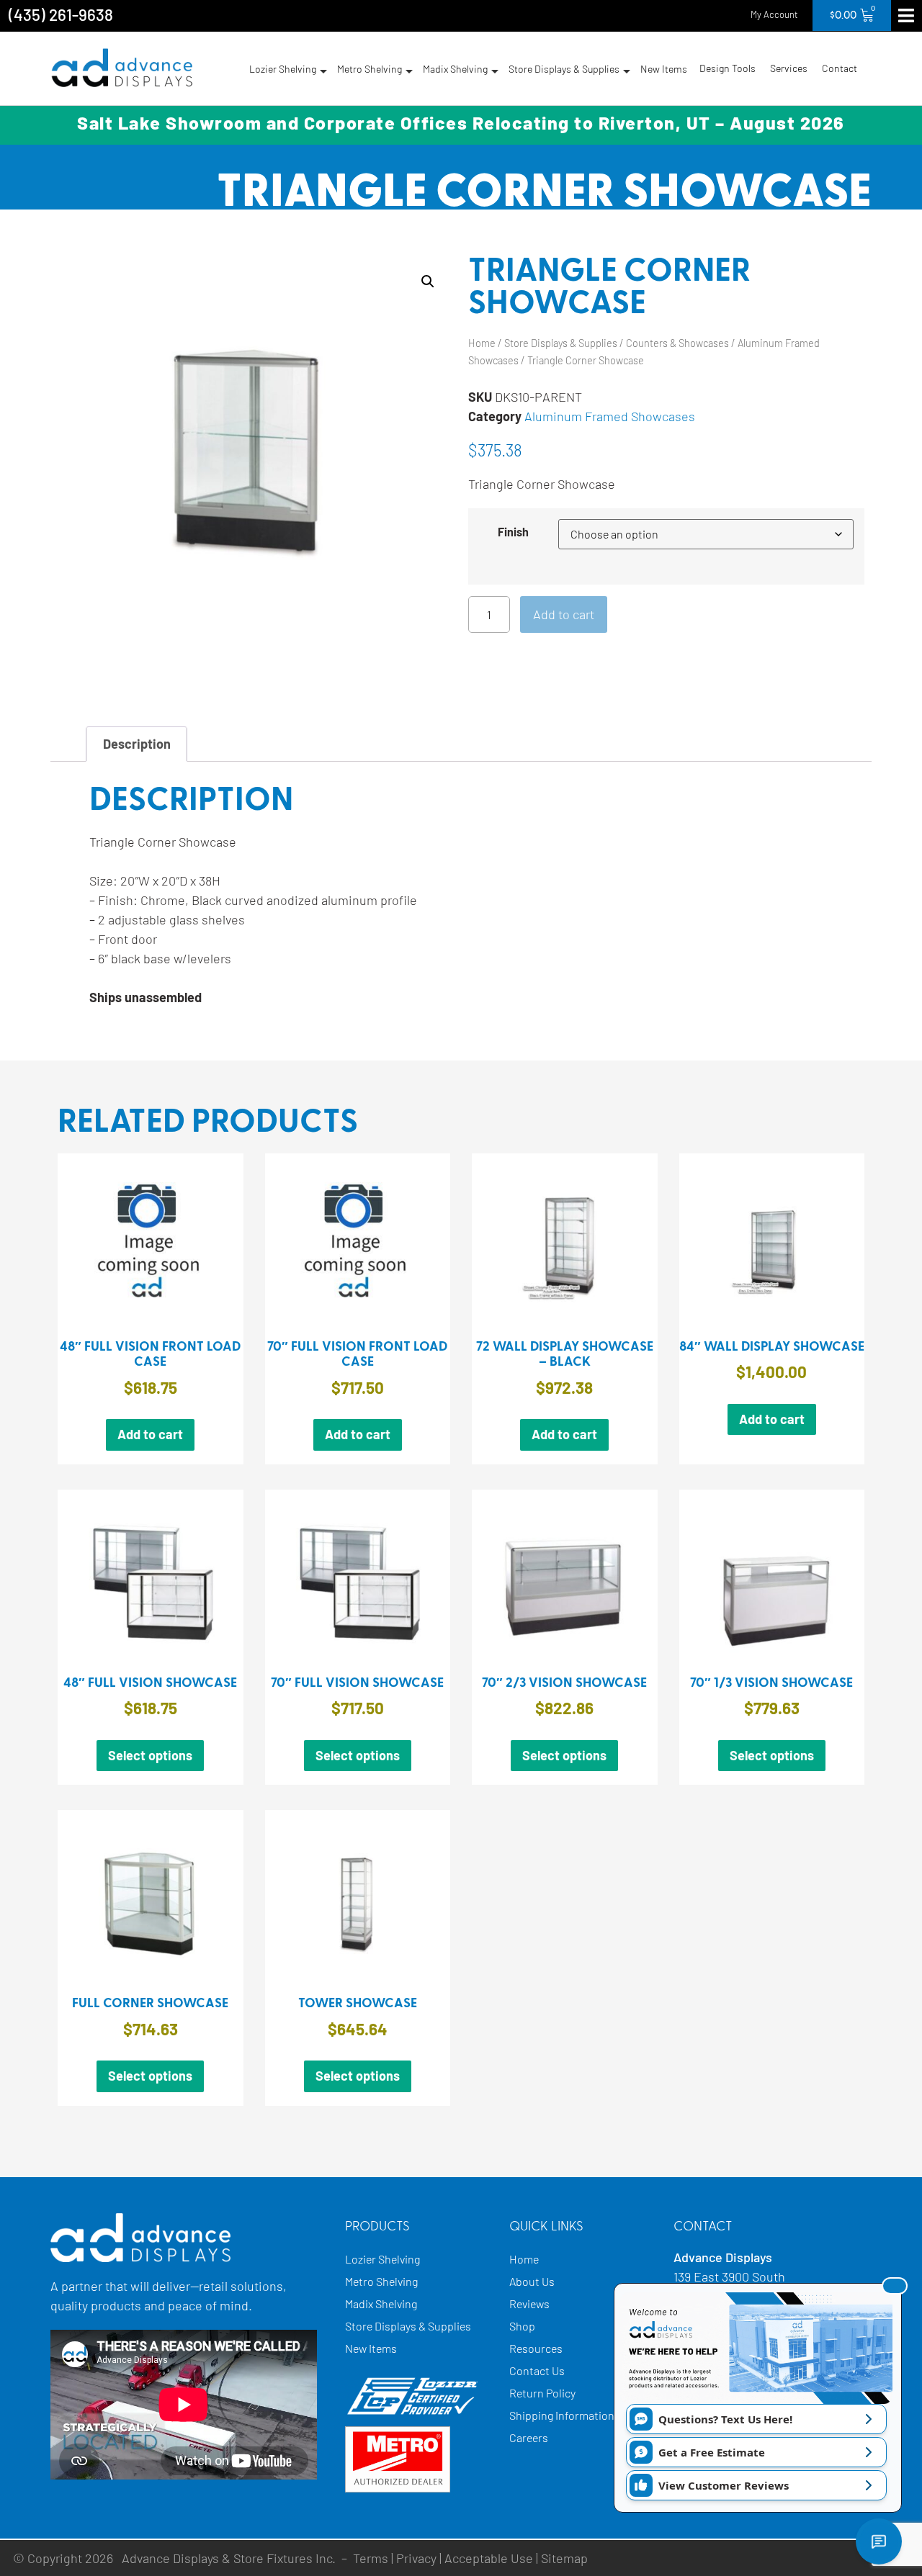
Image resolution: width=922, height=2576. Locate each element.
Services (789, 68)
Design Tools (728, 68)
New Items (664, 69)
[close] (895, 2286)
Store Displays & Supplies (564, 69)
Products (377, 2227)
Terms (371, 2558)
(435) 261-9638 (61, 14)
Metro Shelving (370, 69)
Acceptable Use (489, 2558)
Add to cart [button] (150, 1434)
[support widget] (879, 2541)
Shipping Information (562, 2415)
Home (482, 343)
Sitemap (564, 2558)
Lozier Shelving (283, 69)
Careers (529, 2437)
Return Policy (542, 2393)
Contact (840, 68)
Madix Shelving (455, 69)
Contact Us (537, 2370)
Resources (536, 2348)
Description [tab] (137, 744)
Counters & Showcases (677, 343)
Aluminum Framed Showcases (610, 416)
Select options (150, 1755)
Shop (522, 2326)
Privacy (416, 2558)
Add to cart (564, 614)
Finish (513, 532)
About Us (532, 2281)
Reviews (529, 2303)
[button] (428, 282)
